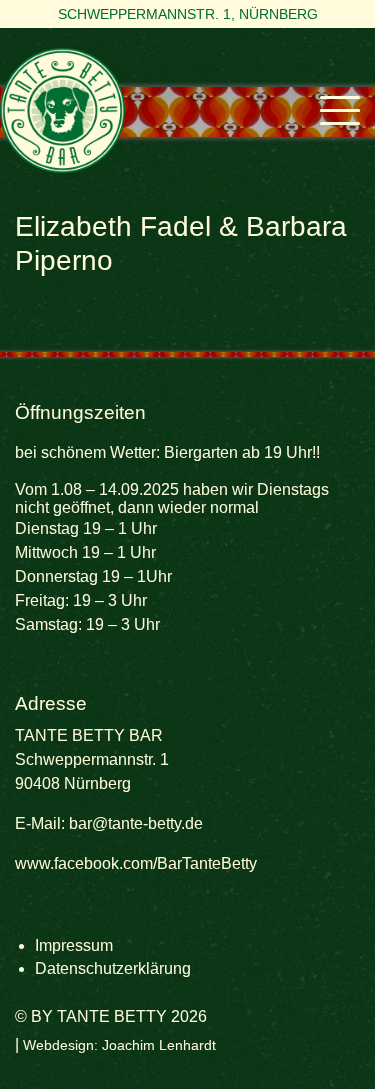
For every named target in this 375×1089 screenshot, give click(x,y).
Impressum (74, 945)
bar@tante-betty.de (136, 823)
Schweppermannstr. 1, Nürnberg (188, 14)
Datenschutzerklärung (113, 968)
